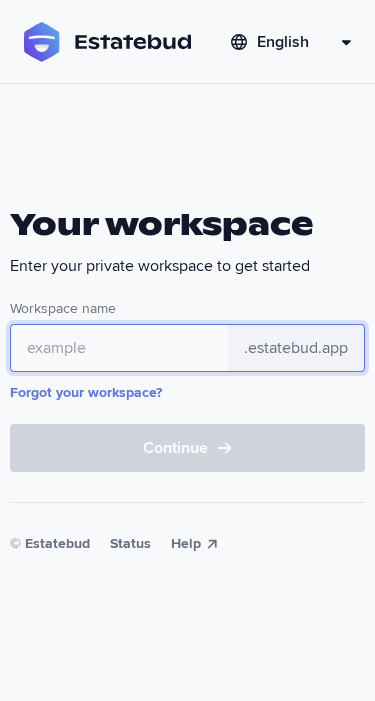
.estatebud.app (296, 348)
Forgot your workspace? (86, 392)
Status (130, 543)
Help (186, 543)
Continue (175, 448)
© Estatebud (50, 543)
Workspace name (63, 308)
